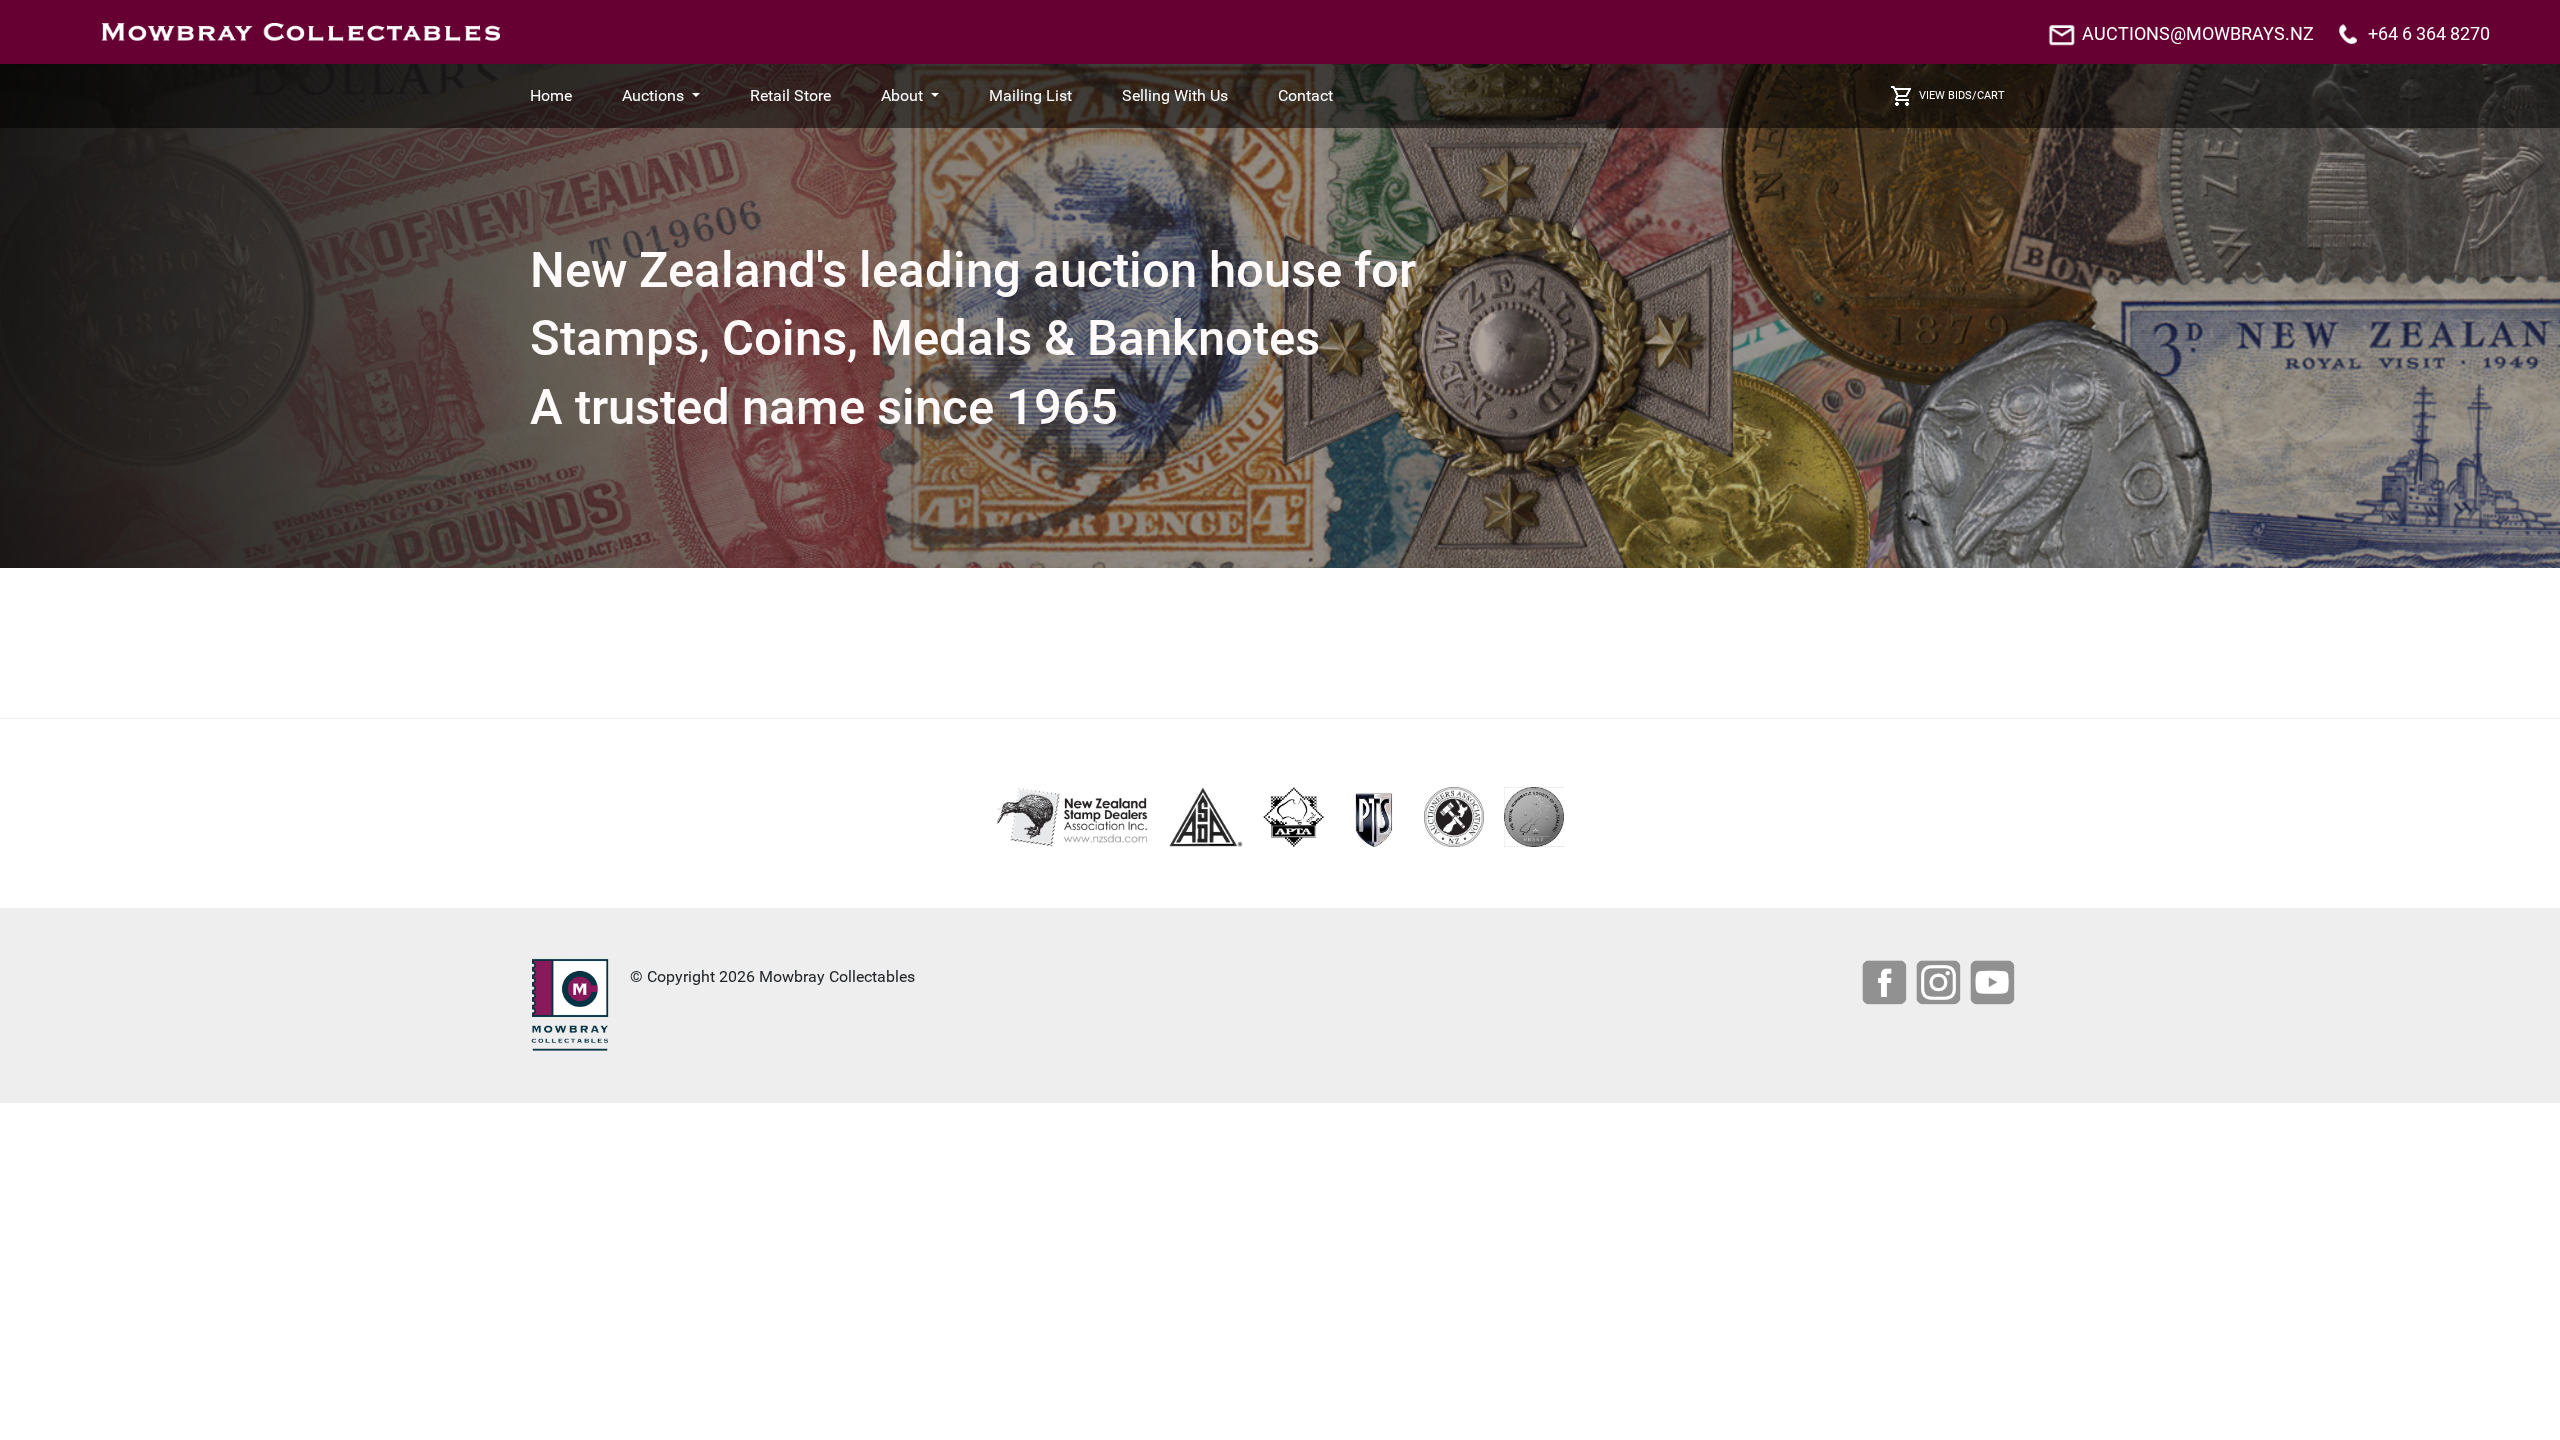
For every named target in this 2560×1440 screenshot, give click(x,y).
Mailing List (1030, 95)
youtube (1995, 985)
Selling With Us (1175, 95)
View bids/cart (1962, 95)
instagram (1941, 985)
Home (551, 95)
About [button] (904, 95)
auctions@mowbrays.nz (2198, 33)
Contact (1305, 95)
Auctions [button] (655, 95)
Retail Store (790, 95)
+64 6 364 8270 (2429, 33)
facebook (1887, 985)
